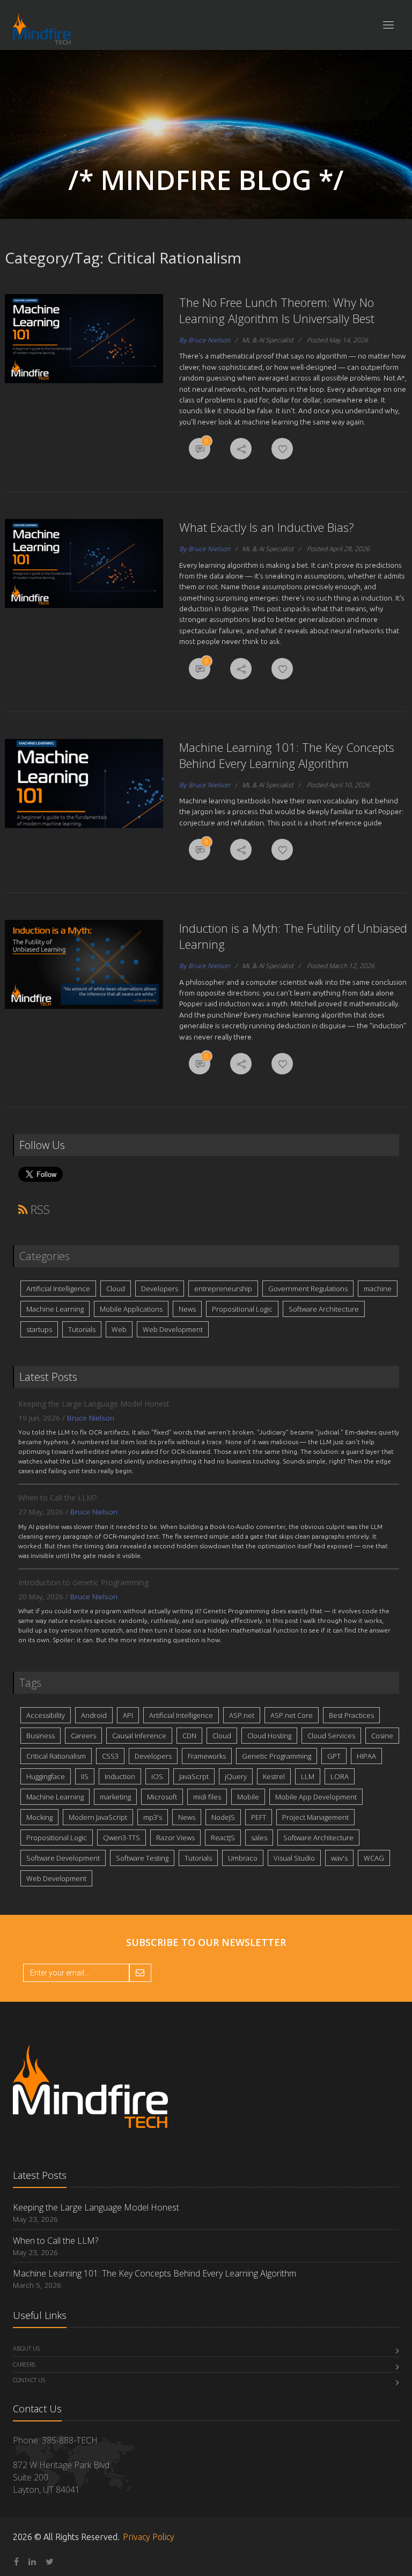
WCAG (374, 1858)
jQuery (236, 1776)
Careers (83, 1736)
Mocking (39, 1817)
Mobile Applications (131, 1309)
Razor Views (175, 1838)
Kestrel (274, 1776)
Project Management (315, 1817)
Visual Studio (294, 1858)
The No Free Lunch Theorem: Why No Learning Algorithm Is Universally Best (277, 310)
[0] (200, 450)
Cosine (382, 1736)
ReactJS (223, 1838)
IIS (85, 1776)
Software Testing (142, 1858)
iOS (157, 1776)
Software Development (63, 1858)
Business (41, 1736)
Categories (45, 1256)
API (128, 1715)
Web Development (173, 1329)
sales (259, 1838)
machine (378, 1289)
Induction (120, 1776)
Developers (160, 1289)
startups (39, 1329)
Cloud (116, 1289)
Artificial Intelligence (58, 1289)
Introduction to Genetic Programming (83, 1582)
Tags (30, 1683)
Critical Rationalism (56, 1756)
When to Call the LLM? (57, 1498)
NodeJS (223, 1817)
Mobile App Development (316, 1797)
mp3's (153, 1817)
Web (119, 1329)
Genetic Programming (277, 1756)
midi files (207, 1797)
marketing (115, 1797)
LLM (308, 1776)
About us (26, 2348)
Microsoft (162, 1797)
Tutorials (82, 1329)
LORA (340, 1776)
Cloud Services (331, 1736)
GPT (334, 1756)
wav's (339, 1858)
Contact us (29, 2380)
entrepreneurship (223, 1289)
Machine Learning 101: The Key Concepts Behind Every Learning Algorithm (287, 755)
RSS (39, 1209)
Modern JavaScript (98, 1817)
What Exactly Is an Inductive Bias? (267, 527)
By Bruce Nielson (205, 340)
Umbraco (243, 1858)
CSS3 (110, 1756)
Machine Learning (55, 1309)
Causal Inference (139, 1736)
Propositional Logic (242, 1309)
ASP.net (242, 1715)
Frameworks (207, 1756)
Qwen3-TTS (122, 1838)
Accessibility (46, 1715)
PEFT (259, 1817)
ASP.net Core (292, 1715)
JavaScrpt (194, 1776)
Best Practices (351, 1715)
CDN (189, 1736)
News (187, 1309)
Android (94, 1715)
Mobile (248, 1797)
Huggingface (46, 1776)
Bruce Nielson (91, 1418)
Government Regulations (308, 1289)
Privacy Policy (149, 2537)
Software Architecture (324, 1309)
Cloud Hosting (269, 1736)
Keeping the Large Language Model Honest (94, 1404)
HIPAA (366, 1756)
